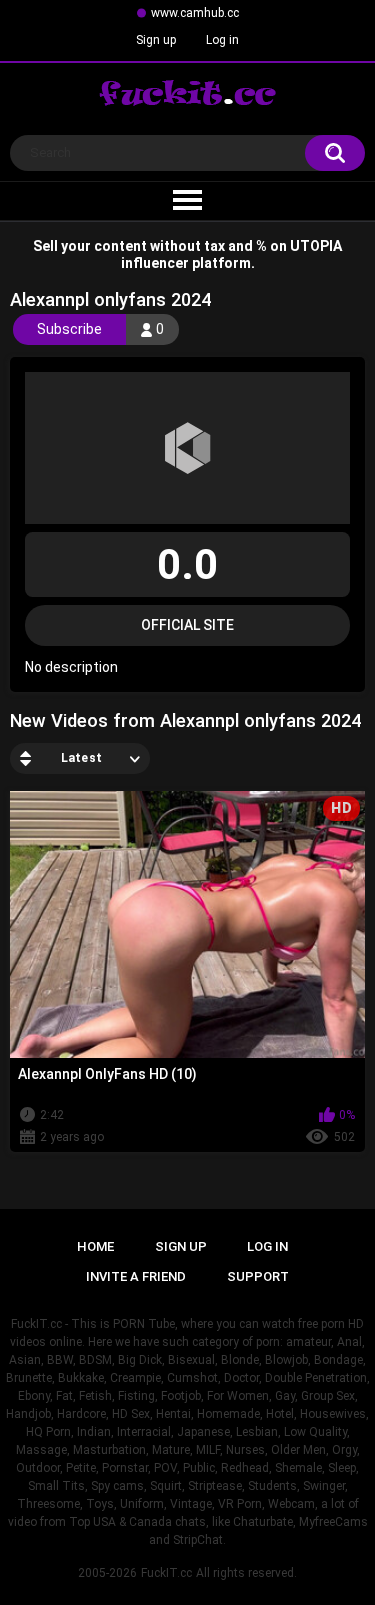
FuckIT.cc (166, 1573)
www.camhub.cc (195, 13)
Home (95, 1246)
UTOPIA (316, 246)
